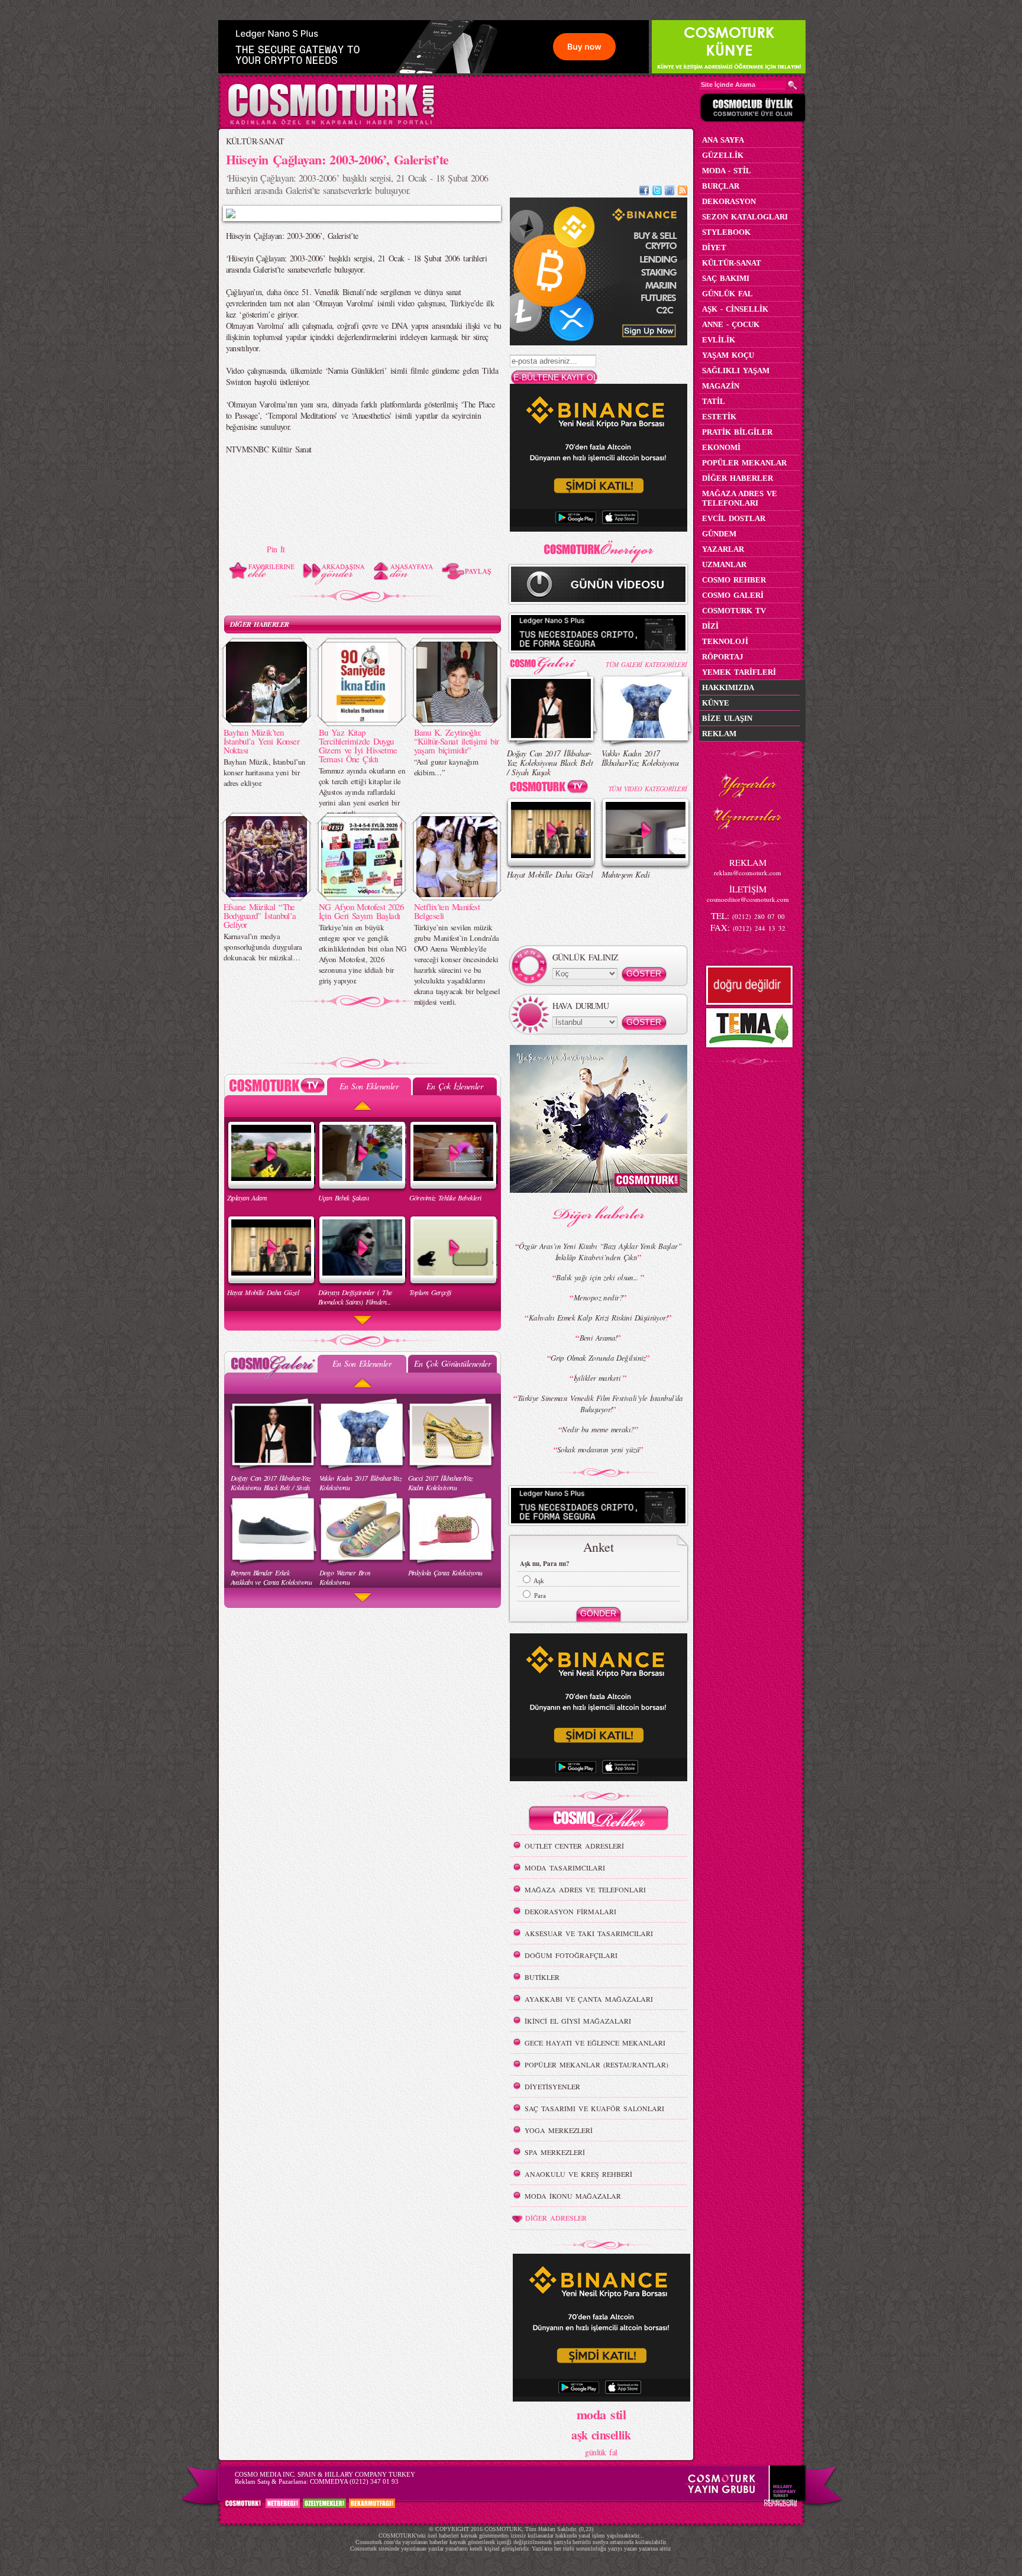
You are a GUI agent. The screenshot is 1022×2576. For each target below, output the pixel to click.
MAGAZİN (721, 386)
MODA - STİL (727, 171)
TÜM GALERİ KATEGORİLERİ (646, 664)
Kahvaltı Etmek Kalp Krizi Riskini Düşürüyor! (598, 1318)
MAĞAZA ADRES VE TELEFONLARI (585, 1889)
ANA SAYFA (723, 140)
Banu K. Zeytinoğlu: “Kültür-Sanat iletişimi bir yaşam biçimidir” (457, 741)
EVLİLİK (719, 340)
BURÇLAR (721, 186)
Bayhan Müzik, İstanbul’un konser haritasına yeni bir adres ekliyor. (265, 772)
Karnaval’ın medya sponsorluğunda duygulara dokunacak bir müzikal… (263, 947)
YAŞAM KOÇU (728, 355)
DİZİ (710, 626)
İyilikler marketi (599, 1378)
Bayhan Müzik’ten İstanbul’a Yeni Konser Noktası (262, 741)
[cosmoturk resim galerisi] (551, 661)
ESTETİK (719, 417)
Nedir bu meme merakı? (598, 1429)
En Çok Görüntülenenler (452, 1363)
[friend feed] (670, 192)
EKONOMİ (721, 447)
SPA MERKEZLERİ (555, 2152)
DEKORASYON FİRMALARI (570, 1911)
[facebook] (644, 192)
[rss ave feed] (683, 192)
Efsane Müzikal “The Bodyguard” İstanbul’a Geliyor (260, 915)
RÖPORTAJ (723, 657)
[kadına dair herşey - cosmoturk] (331, 123)
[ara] (793, 85)
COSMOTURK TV (734, 611)
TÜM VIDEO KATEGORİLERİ (648, 789)
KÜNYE (716, 703)
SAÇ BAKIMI (726, 278)
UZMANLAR (724, 564)
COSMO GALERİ (733, 595)
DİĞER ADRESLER (556, 2218)
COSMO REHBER (734, 580)
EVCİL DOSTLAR (734, 518)
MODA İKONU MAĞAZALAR (573, 2196)
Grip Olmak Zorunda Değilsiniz (598, 1358)
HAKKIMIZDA (728, 687)
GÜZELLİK (723, 155)
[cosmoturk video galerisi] (551, 789)
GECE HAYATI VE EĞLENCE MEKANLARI (595, 2043)
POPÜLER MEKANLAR (744, 463)
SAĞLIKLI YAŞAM (736, 370)
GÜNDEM (719, 534)
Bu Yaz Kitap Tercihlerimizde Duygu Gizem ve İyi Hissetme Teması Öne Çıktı (358, 745)
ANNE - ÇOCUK (731, 324)
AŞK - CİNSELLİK (735, 309)
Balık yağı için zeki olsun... (598, 1277)
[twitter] (657, 192)
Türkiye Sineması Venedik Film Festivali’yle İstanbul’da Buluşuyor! (600, 1404)
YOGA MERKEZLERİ (559, 2130)
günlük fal (601, 2452)
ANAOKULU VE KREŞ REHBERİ (578, 2174)
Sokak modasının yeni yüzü (598, 1449)
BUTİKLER (542, 1977)
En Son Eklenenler (369, 1086)
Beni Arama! (599, 1338)
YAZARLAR (723, 549)
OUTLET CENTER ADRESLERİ (574, 1846)
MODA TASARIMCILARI (565, 1868)
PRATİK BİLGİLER (737, 432)
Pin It (276, 549)
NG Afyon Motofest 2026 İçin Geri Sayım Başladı (361, 911)
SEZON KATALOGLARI (745, 217)
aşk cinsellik (601, 2435)
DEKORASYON (729, 201)
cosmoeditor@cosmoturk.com (748, 899)
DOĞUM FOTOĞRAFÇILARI (571, 1955)
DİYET (714, 247)
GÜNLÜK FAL (727, 294)
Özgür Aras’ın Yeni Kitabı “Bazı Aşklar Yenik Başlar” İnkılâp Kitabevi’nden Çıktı (600, 1252)
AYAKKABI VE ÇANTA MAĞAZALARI (589, 1999)
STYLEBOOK (726, 232)
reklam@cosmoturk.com (748, 873)
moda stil (601, 2414)
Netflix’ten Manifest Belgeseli (447, 911)
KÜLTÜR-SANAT (255, 141)
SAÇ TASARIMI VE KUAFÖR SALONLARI (594, 2108)
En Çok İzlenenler (455, 1086)
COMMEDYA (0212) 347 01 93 (354, 2481)
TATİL (714, 401)
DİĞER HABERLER (260, 624)
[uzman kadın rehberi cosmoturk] (599, 1820)
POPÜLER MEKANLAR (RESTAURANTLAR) (596, 2064)
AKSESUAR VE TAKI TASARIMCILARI (589, 1933)
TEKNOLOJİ (725, 641)
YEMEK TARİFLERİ (739, 672)
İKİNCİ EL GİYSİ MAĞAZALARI (578, 2021)
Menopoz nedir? (598, 1297)
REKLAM (719, 734)
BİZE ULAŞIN (727, 718)
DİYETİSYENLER (552, 2086)
